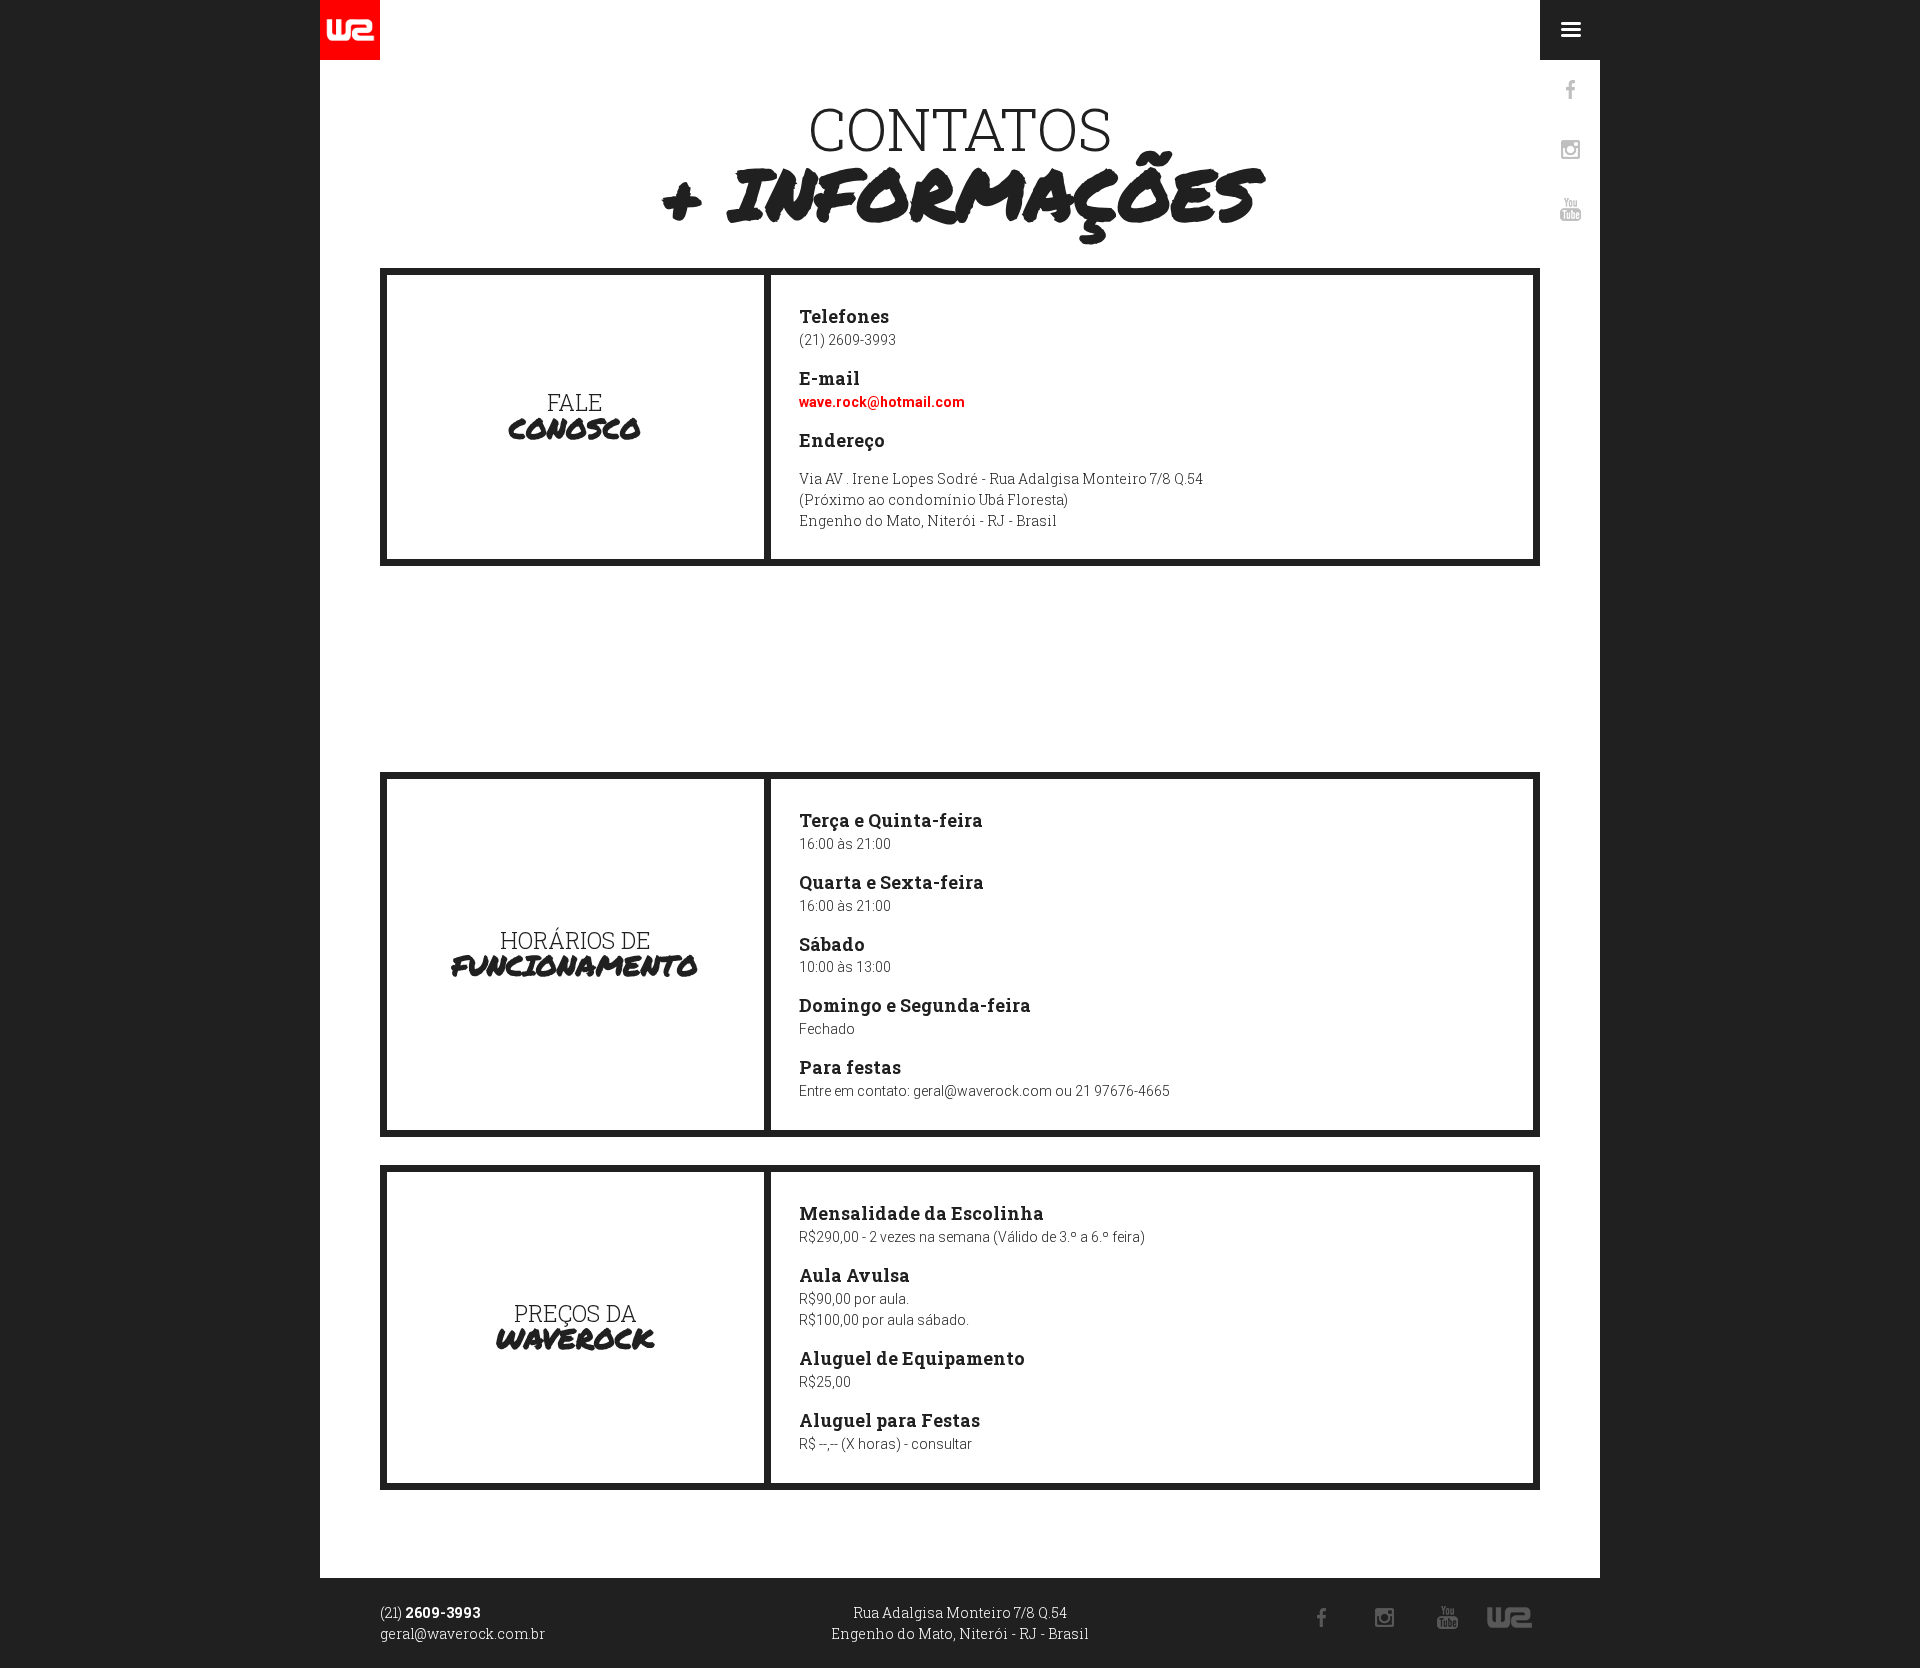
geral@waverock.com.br (462, 1633)
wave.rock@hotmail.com (882, 402)
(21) (430, 1612)
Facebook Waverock (1570, 90)
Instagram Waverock (1570, 150)
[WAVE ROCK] (350, 30)
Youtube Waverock (1570, 210)
